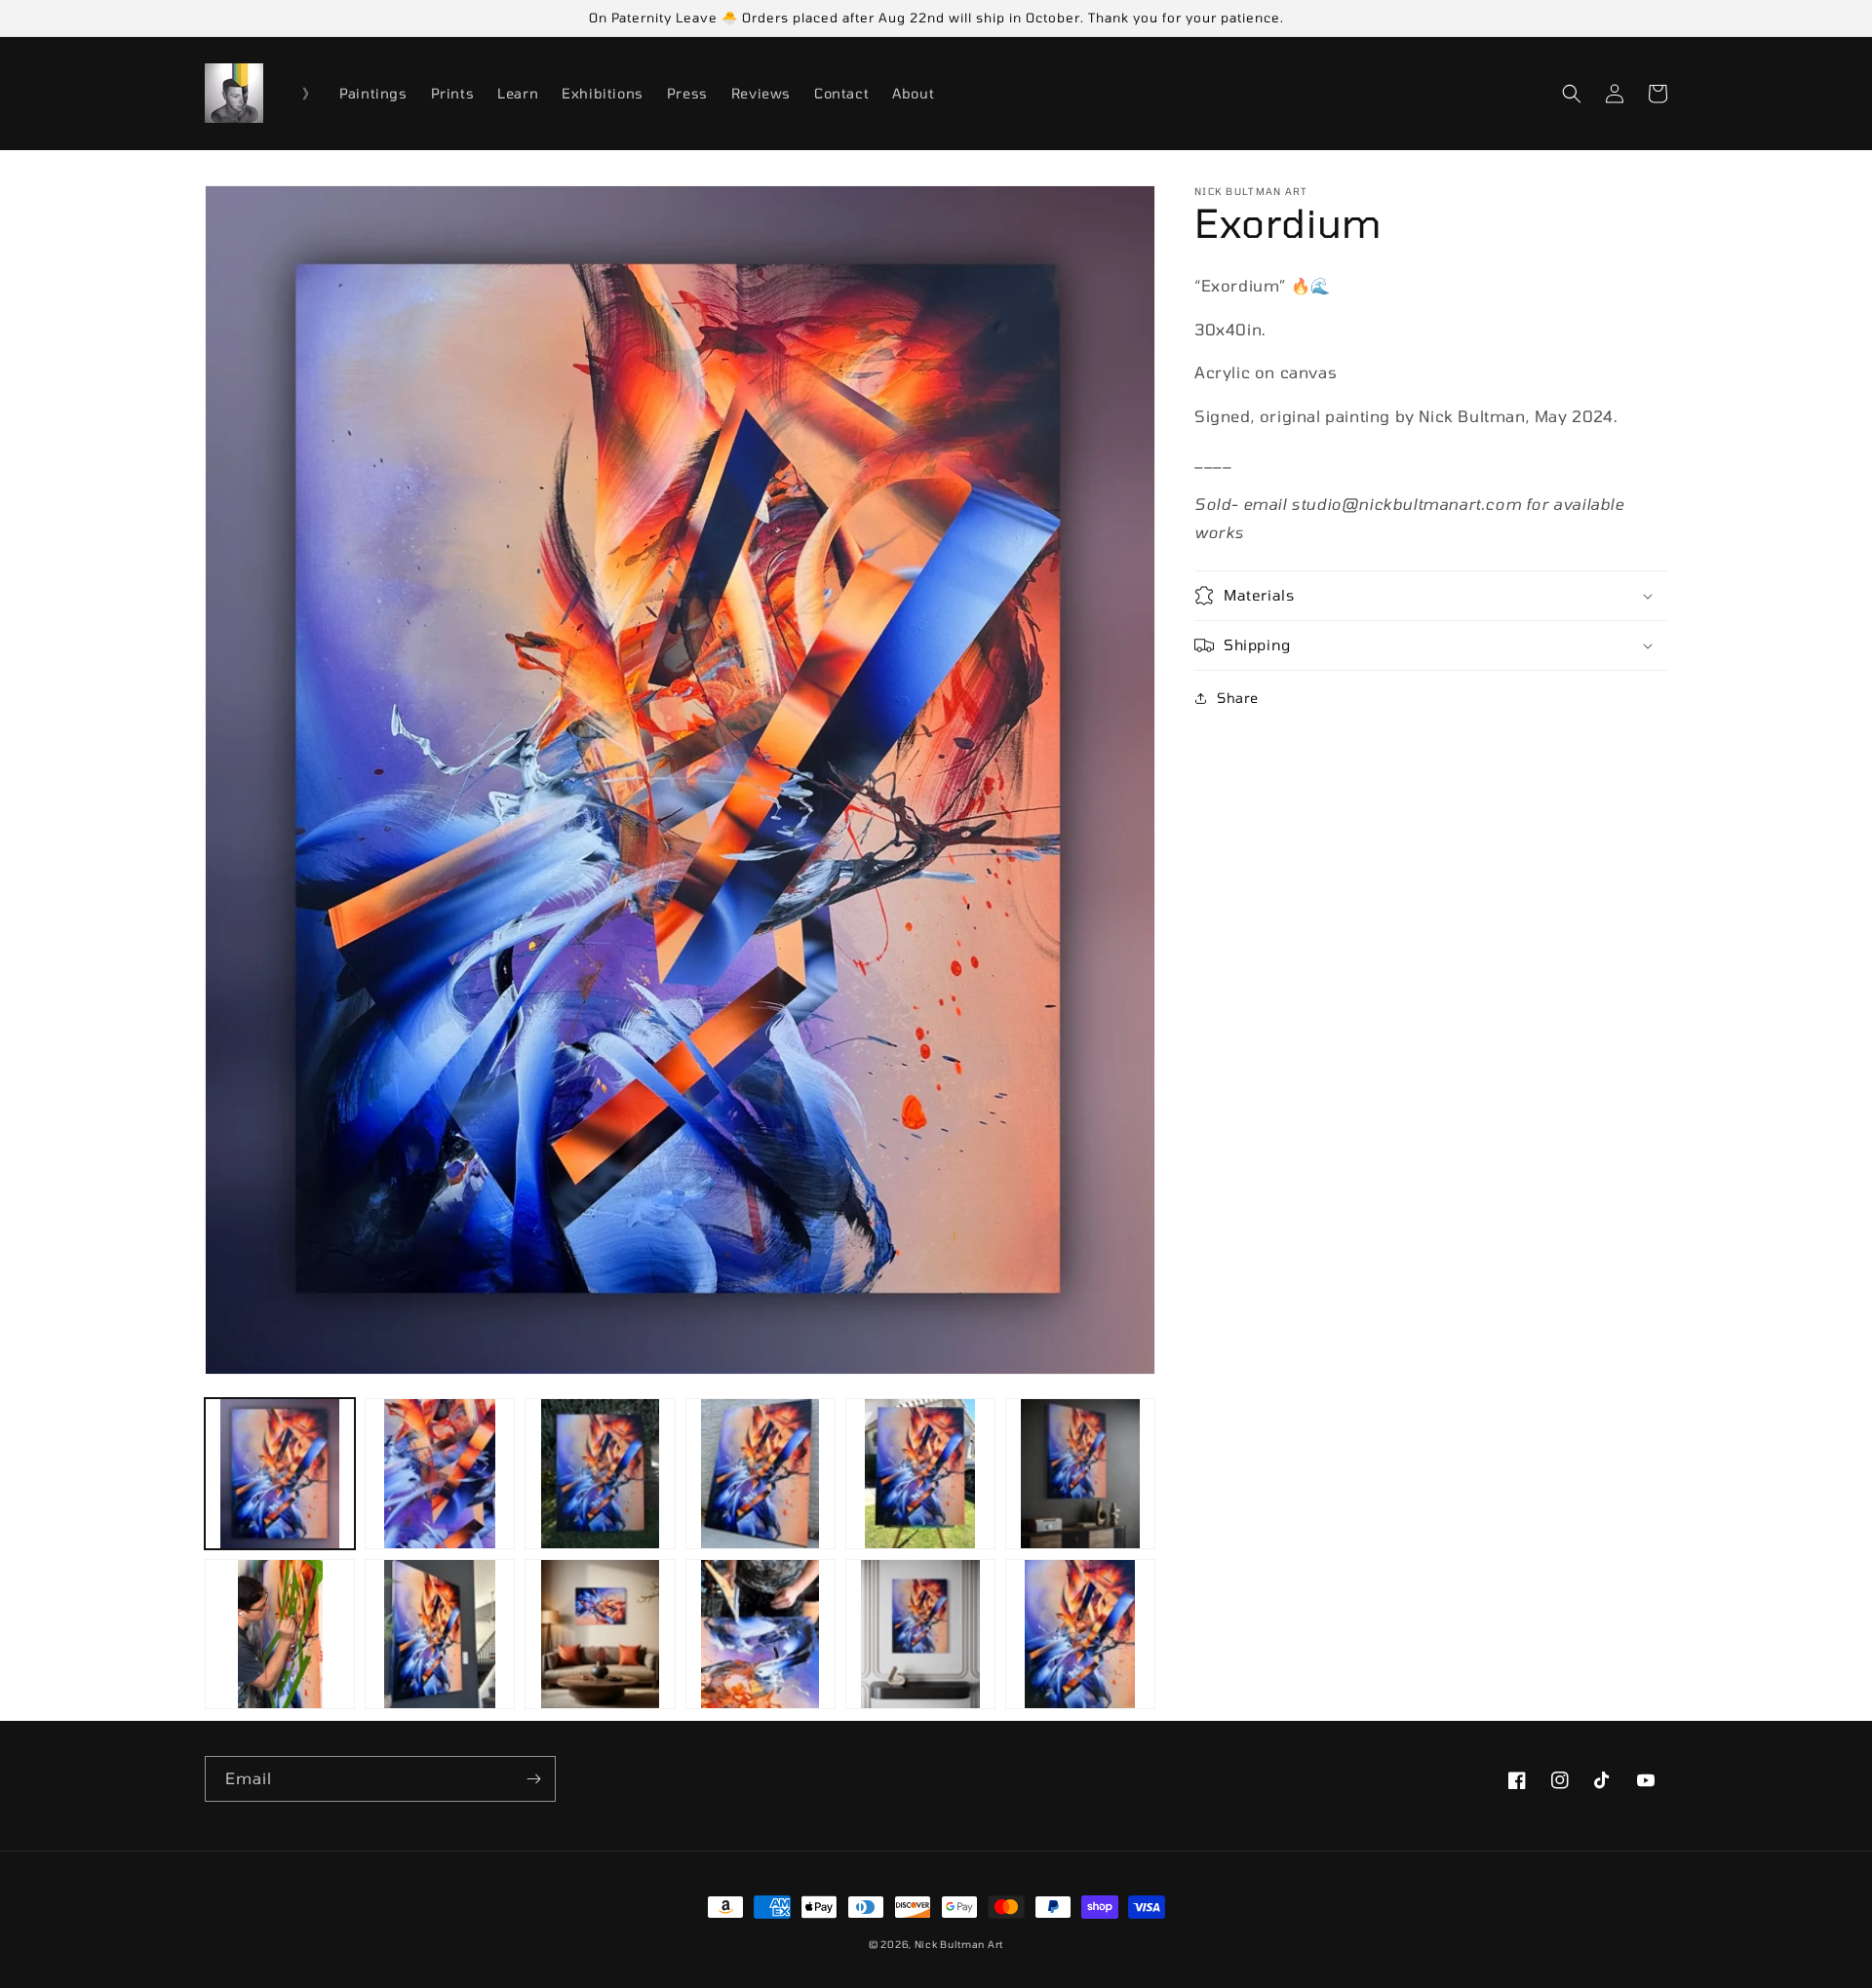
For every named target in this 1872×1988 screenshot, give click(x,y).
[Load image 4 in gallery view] (760, 1473)
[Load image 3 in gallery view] (600, 1473)
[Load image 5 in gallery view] (920, 1473)
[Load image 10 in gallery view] (760, 1634)
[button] (1572, 94)
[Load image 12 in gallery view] (1080, 1634)
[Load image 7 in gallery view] (280, 1634)
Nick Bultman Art (959, 1944)
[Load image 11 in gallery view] (920, 1634)
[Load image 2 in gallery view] (440, 1473)
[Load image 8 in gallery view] (440, 1634)
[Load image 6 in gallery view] (1080, 1473)
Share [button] (1238, 698)
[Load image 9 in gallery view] (600, 1634)
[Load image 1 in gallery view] (280, 1473)
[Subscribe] (533, 1779)
